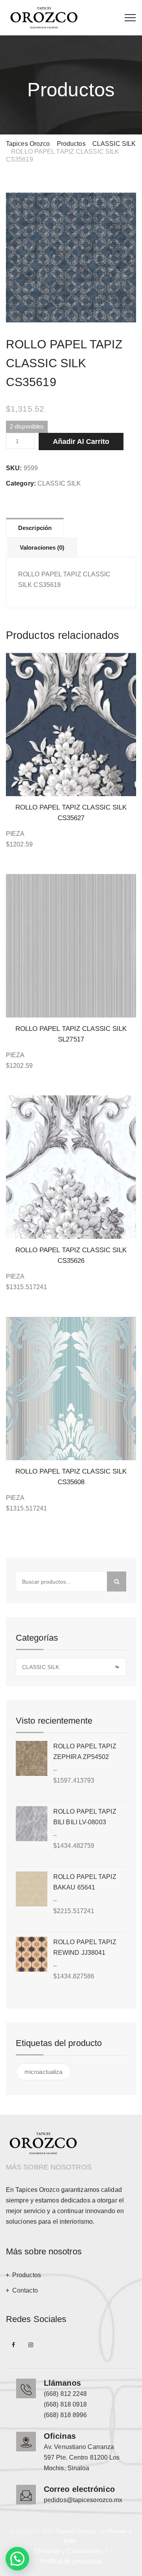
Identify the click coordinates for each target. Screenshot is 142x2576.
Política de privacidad (71, 2561)
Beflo (70, 2541)
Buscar (117, 1581)
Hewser (117, 2531)
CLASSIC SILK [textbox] (70, 1667)
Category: (21, 483)
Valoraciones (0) (42, 547)
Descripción (35, 528)
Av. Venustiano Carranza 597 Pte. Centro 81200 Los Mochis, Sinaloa (82, 2457)
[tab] (35, 528)
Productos (27, 2275)
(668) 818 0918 (65, 2404)
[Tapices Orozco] (44, 18)
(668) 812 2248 (65, 2394)
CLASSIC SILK (59, 483)
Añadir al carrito (81, 442)
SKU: (14, 468)
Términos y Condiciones (68, 2551)
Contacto (25, 2290)
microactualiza (43, 2072)
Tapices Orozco (75, 2531)
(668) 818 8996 (65, 2415)
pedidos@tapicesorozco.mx (83, 2500)
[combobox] (71, 1667)
